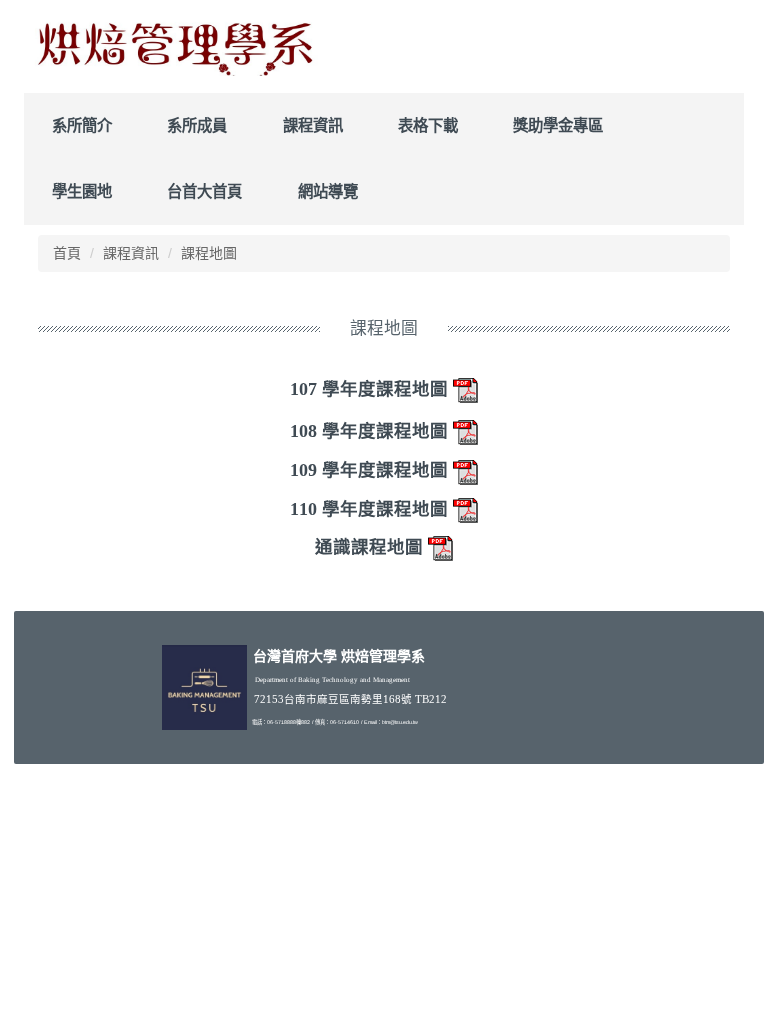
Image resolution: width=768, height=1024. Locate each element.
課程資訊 (313, 125)
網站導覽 (328, 191)
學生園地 (82, 191)
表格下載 (428, 125)
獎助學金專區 (558, 125)
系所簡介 (82, 125)
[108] (466, 431)
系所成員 (197, 125)
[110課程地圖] (466, 509)
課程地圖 (209, 253)
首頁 (67, 253)
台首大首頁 (204, 191)
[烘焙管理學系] (174, 46)
